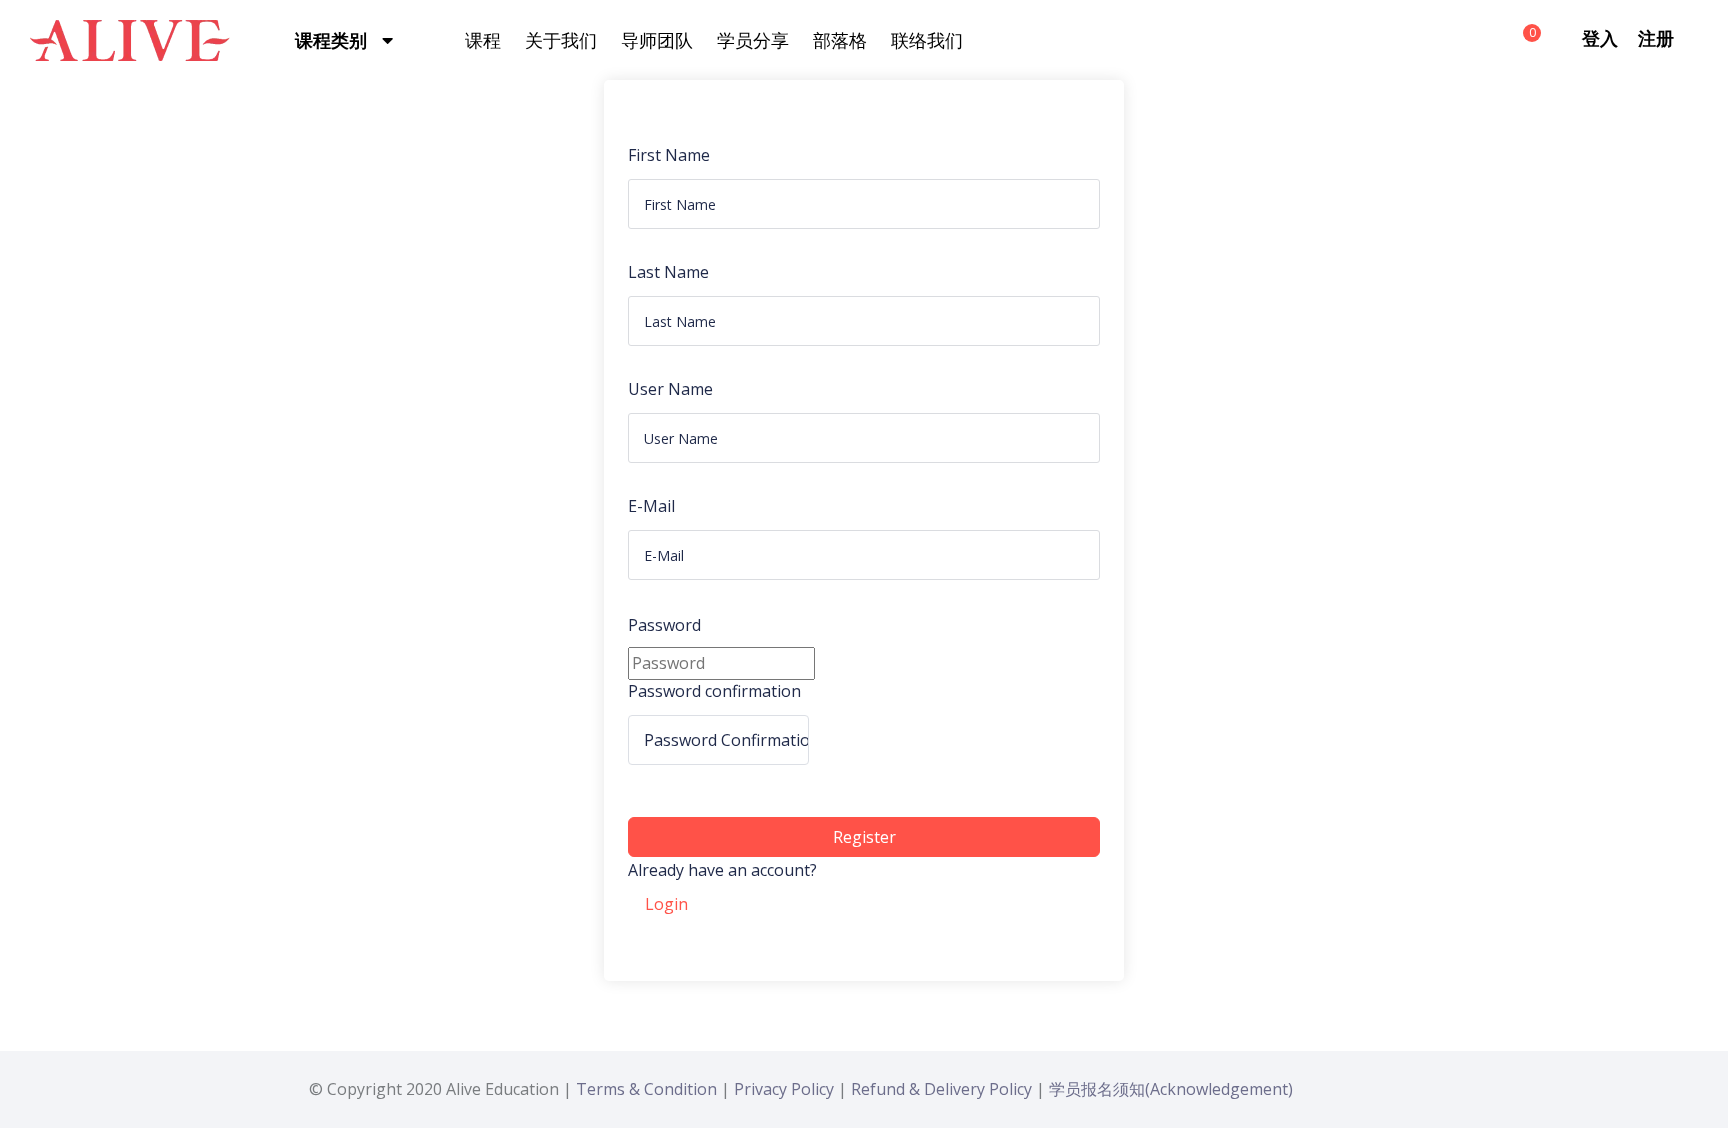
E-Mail (651, 506)
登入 (1600, 38)
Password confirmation (714, 691)
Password (664, 625)
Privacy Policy (784, 1089)
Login (666, 904)
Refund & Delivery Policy (941, 1089)
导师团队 (657, 40)
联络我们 (927, 40)
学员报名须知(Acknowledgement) (1171, 1089)
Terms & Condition (646, 1089)
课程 (483, 40)
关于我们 (561, 40)
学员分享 (753, 40)
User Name (670, 389)
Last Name (668, 272)
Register (864, 837)
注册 (1656, 38)
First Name (669, 155)
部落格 (840, 40)
